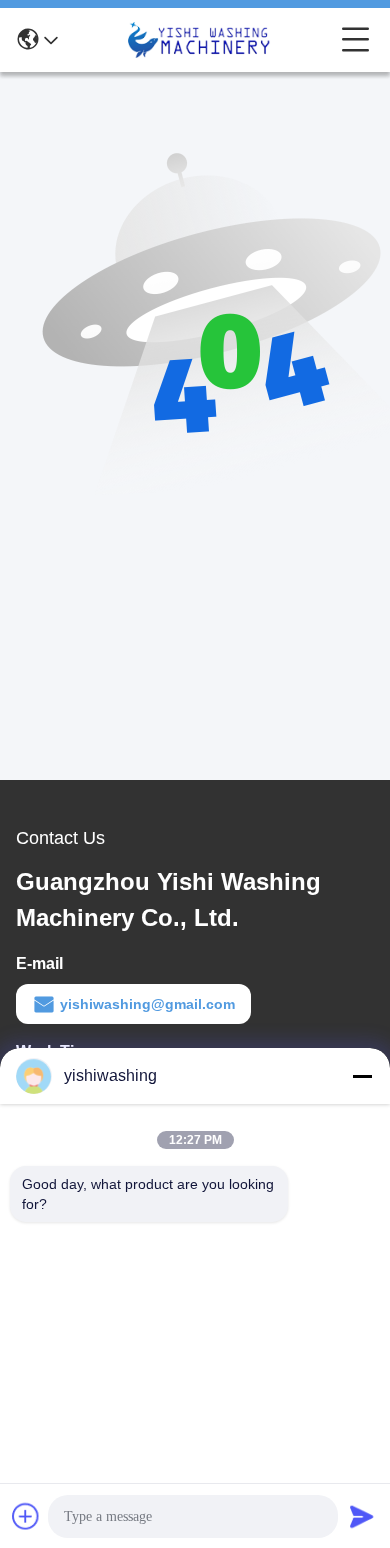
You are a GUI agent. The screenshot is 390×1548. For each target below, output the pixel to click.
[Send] (362, 1516)
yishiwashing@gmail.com (147, 1004)
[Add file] (26, 1516)
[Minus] (362, 1076)
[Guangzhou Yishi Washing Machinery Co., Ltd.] (200, 40)
